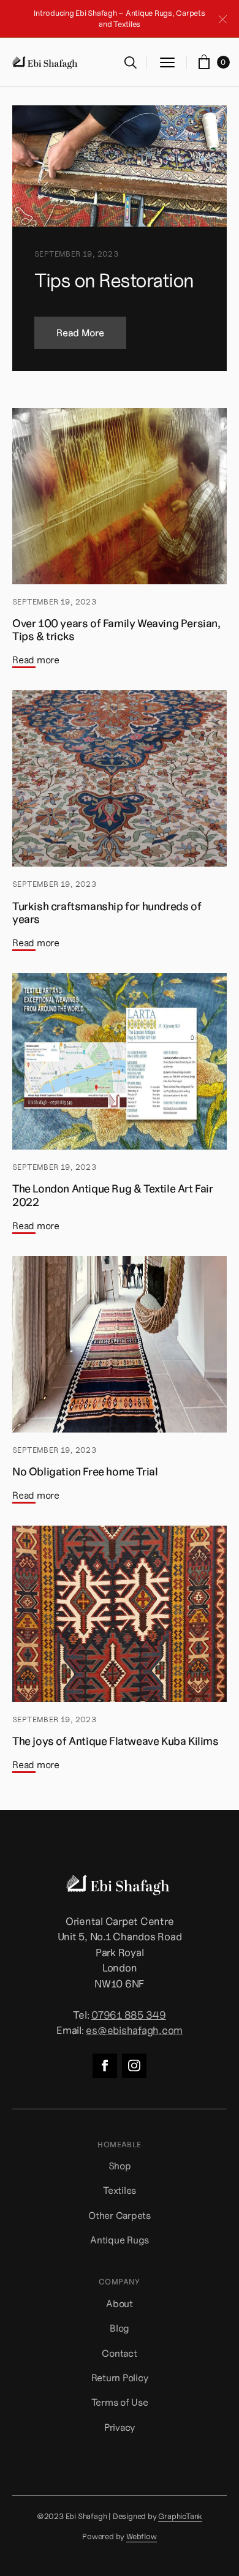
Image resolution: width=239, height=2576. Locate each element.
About (120, 2303)
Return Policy (120, 2378)
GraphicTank (180, 2517)
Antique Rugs (120, 2240)
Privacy (120, 2427)
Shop (120, 2166)
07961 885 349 (129, 2015)
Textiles (120, 2190)
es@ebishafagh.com (134, 2030)
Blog (120, 2328)
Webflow (142, 2537)
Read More (80, 333)
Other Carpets (120, 2215)
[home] (46, 62)
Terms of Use (120, 2402)
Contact (119, 2353)
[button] (167, 62)
